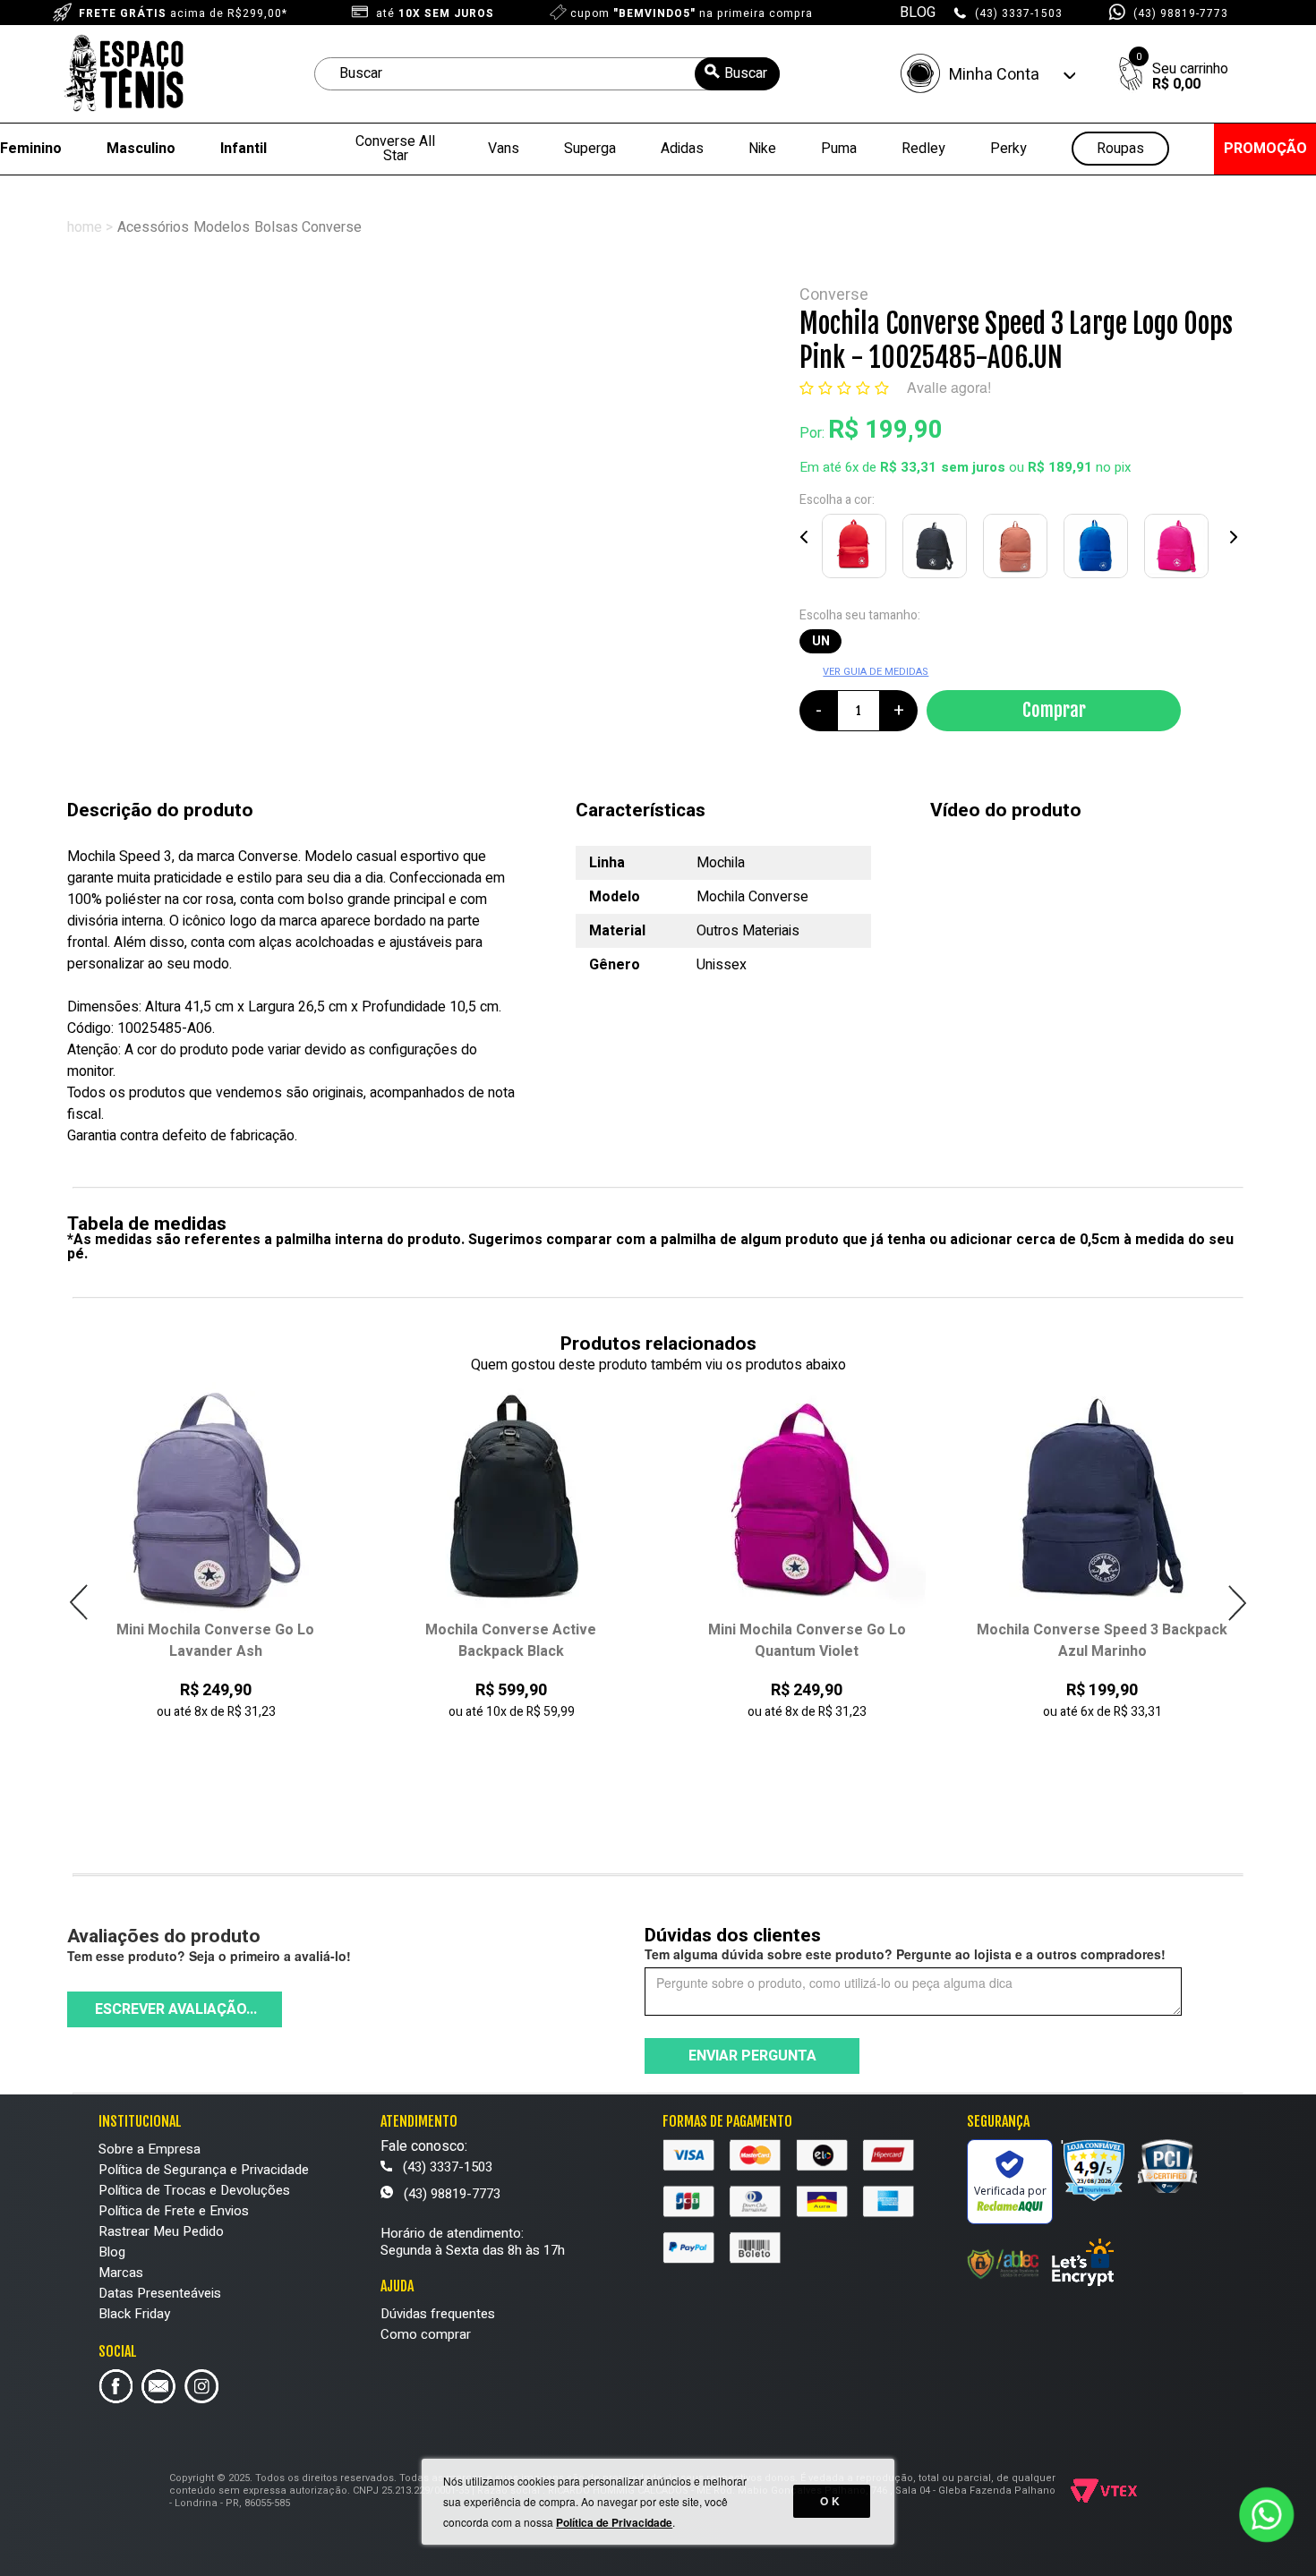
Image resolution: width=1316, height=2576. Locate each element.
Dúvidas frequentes (438, 2314)
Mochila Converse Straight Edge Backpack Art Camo (1151, 1641)
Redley (923, 149)
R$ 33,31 (908, 467)
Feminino (31, 149)
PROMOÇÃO (1265, 149)
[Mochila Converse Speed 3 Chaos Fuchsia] (1180, 550)
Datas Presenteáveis (160, 2293)
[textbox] (547, 74)
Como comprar (426, 2334)
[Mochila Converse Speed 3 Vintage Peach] (1019, 550)
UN (821, 641)
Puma (839, 149)
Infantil (244, 149)
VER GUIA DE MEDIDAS (876, 672)
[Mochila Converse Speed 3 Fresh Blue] (1099, 550)
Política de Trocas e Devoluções (194, 2190)
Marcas (121, 2273)
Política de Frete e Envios (174, 2211)
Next (1233, 537)
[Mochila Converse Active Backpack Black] (265, 1501)
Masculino (141, 149)
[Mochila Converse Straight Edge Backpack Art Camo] (1151, 1501)
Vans (504, 149)
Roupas (1120, 149)
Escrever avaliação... (176, 2009)
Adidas (682, 149)
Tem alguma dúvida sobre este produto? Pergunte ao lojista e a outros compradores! (905, 1954)
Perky (1008, 149)
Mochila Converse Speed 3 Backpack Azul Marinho (856, 1641)
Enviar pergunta (752, 2056)
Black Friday (134, 2314)
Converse (834, 295)
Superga (590, 149)
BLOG (918, 13)
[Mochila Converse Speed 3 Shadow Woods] (938, 550)
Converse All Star (395, 149)
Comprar (1054, 710)
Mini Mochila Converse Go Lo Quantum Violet (560, 1641)
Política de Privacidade (614, 2522)
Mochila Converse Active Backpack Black (265, 1641)
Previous (805, 537)
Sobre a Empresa (150, 2149)
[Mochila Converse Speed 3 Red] (858, 550)
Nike (762, 149)
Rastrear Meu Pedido (161, 2231)
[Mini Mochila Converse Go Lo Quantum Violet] (560, 1501)
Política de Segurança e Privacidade (204, 2170)
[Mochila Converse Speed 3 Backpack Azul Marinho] (855, 1501)
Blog (112, 2252)
